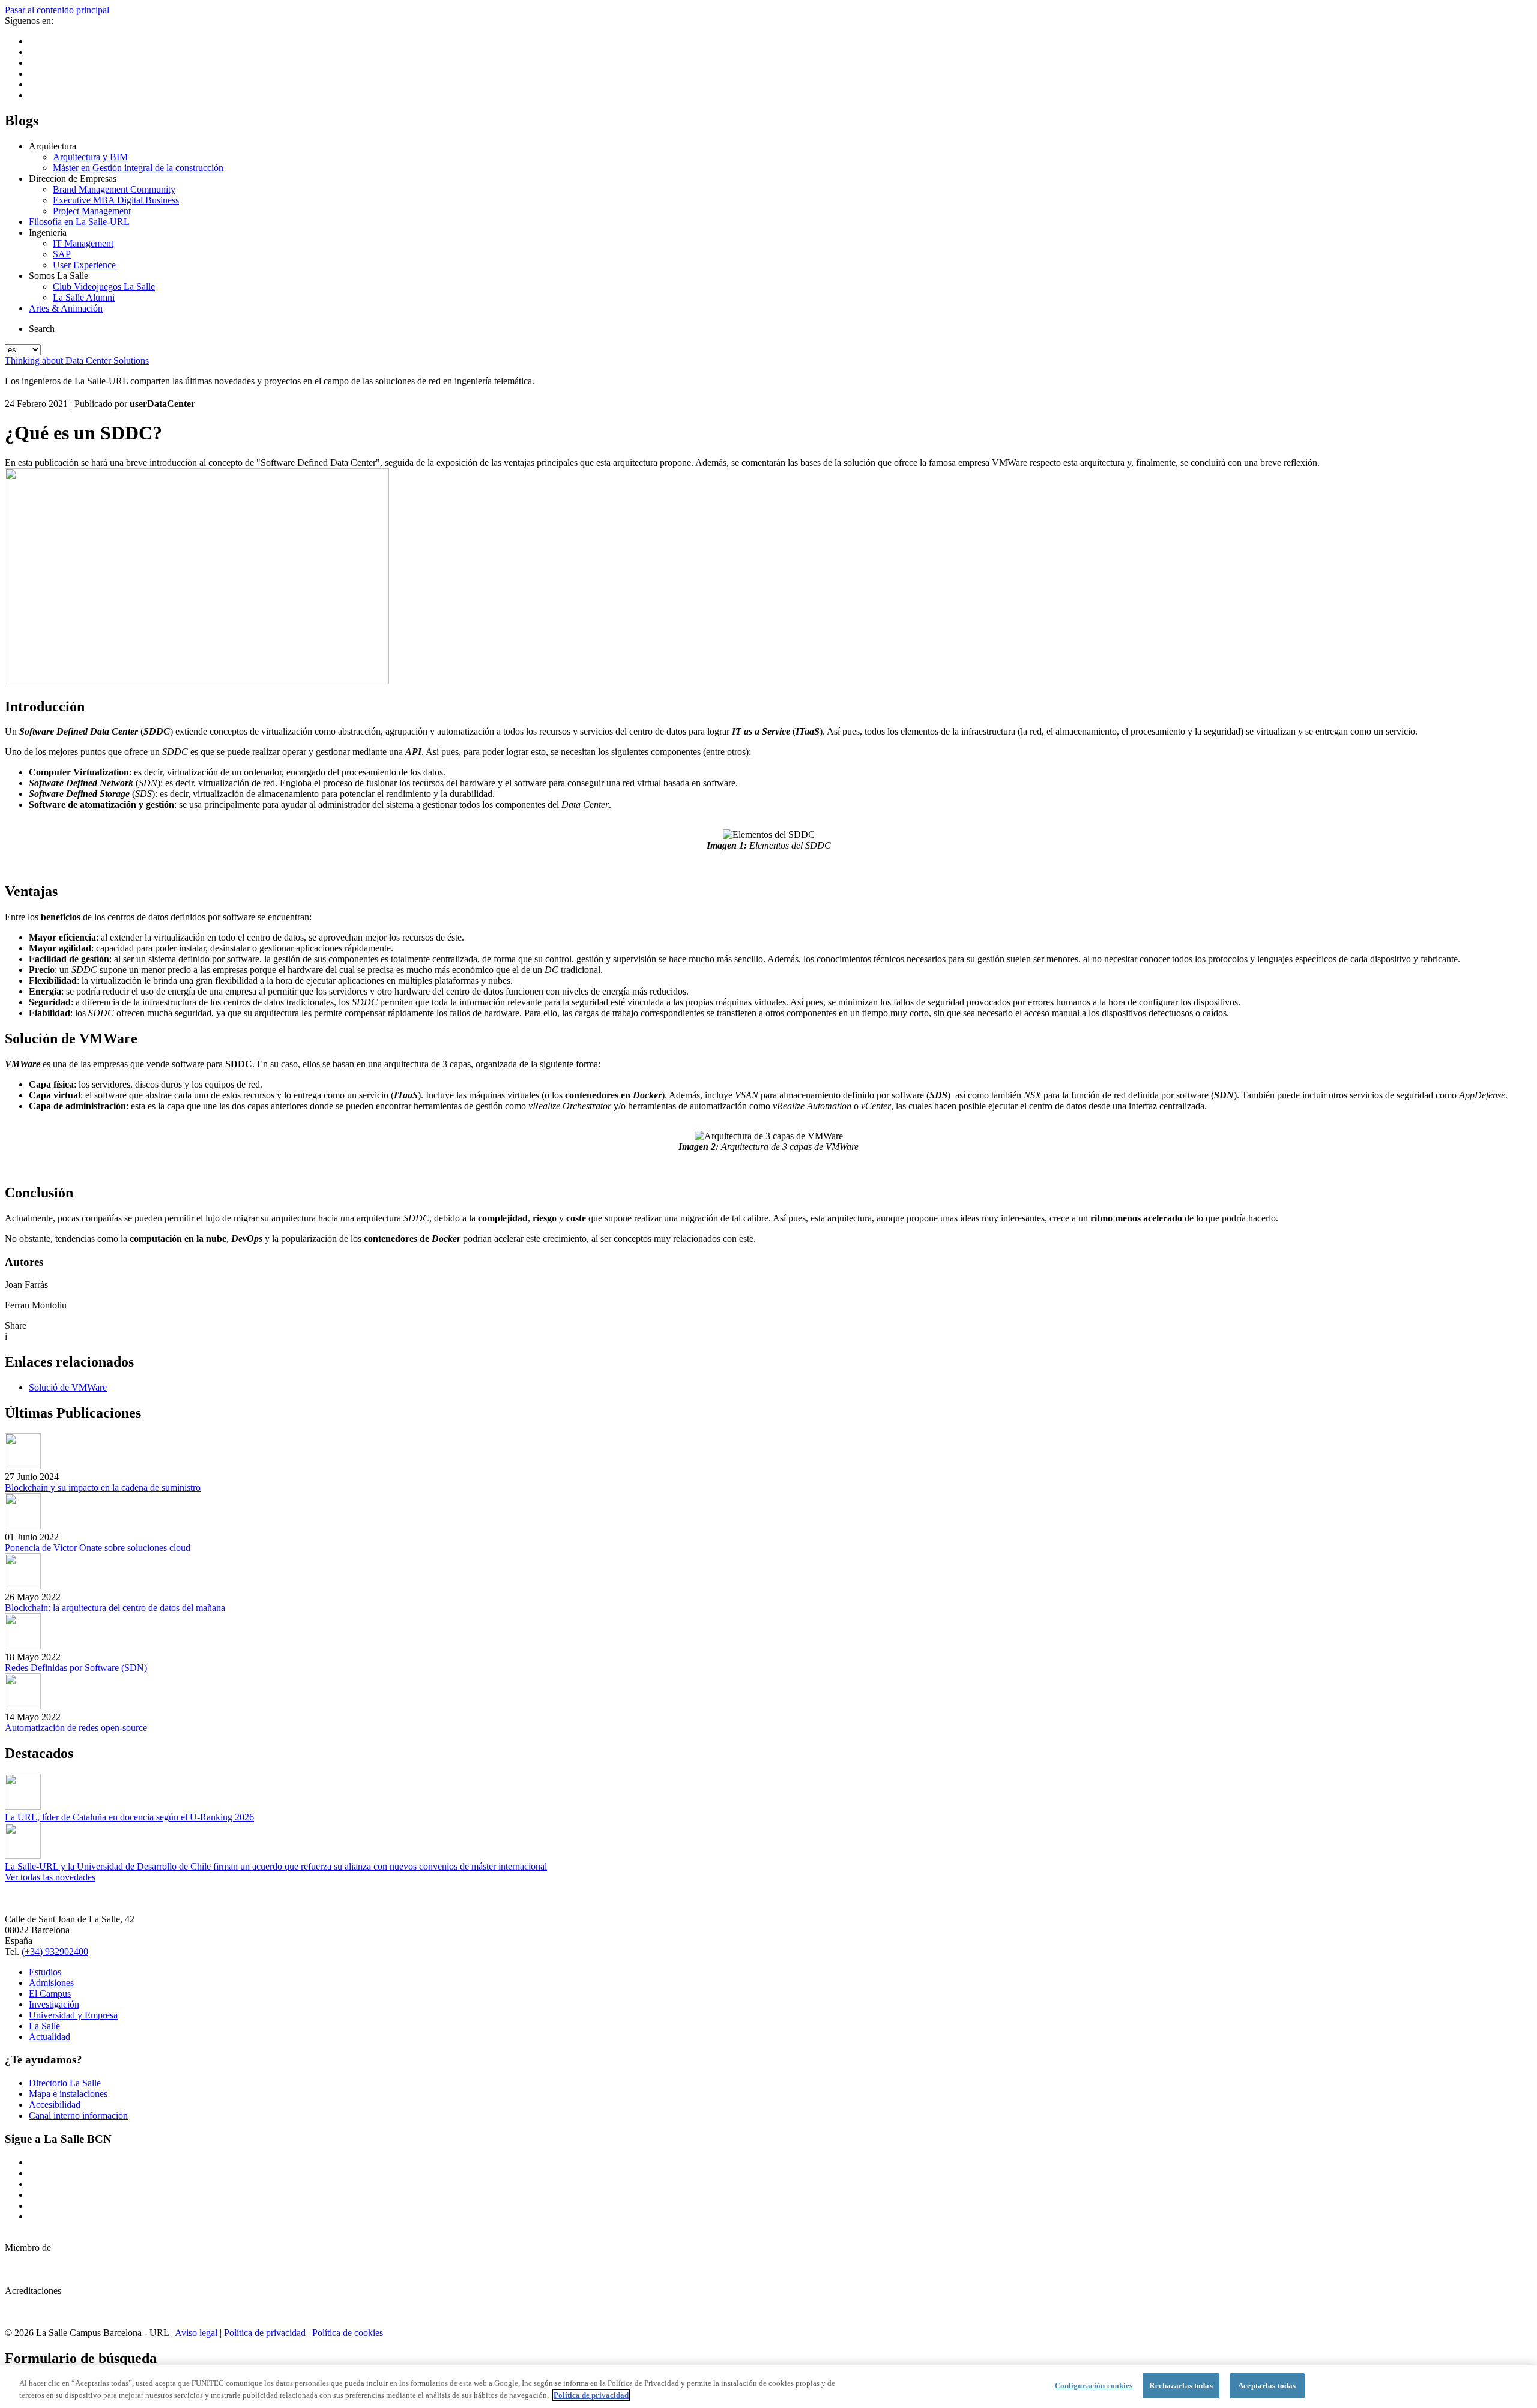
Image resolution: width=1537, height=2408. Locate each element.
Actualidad (50, 2037)
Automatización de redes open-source (76, 1728)
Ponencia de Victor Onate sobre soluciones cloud (98, 1548)
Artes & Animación (66, 308)
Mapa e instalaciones (68, 2094)
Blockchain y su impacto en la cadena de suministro (103, 1488)
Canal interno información (78, 2115)
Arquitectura (53, 146)
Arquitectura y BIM (90, 157)
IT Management (83, 243)
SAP (62, 254)
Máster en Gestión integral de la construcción (138, 168)
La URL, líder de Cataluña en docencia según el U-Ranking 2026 (129, 1817)
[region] (768, 2387)
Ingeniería (48, 233)
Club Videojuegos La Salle (104, 287)
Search (42, 329)
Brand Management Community (114, 189)
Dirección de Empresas (73, 179)
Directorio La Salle (65, 2083)
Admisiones (51, 1983)
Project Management (92, 211)
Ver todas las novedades (50, 1877)
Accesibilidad (55, 2105)
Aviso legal (196, 2333)
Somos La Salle (59, 276)
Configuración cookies (1094, 2385)
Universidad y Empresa (73, 2015)
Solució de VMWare (68, 1387)
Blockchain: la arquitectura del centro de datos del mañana (115, 1608)
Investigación (54, 2004)
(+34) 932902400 (55, 1952)
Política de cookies (348, 2333)
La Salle (44, 2026)
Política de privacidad (265, 2333)
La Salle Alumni (84, 297)
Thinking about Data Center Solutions (77, 360)
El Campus (50, 1994)
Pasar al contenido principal (57, 10)
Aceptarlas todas (1267, 2385)
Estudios (45, 1972)
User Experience (84, 265)
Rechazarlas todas (1181, 2385)
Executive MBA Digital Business (116, 200)
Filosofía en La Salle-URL (79, 222)
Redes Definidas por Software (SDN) (76, 1668)
